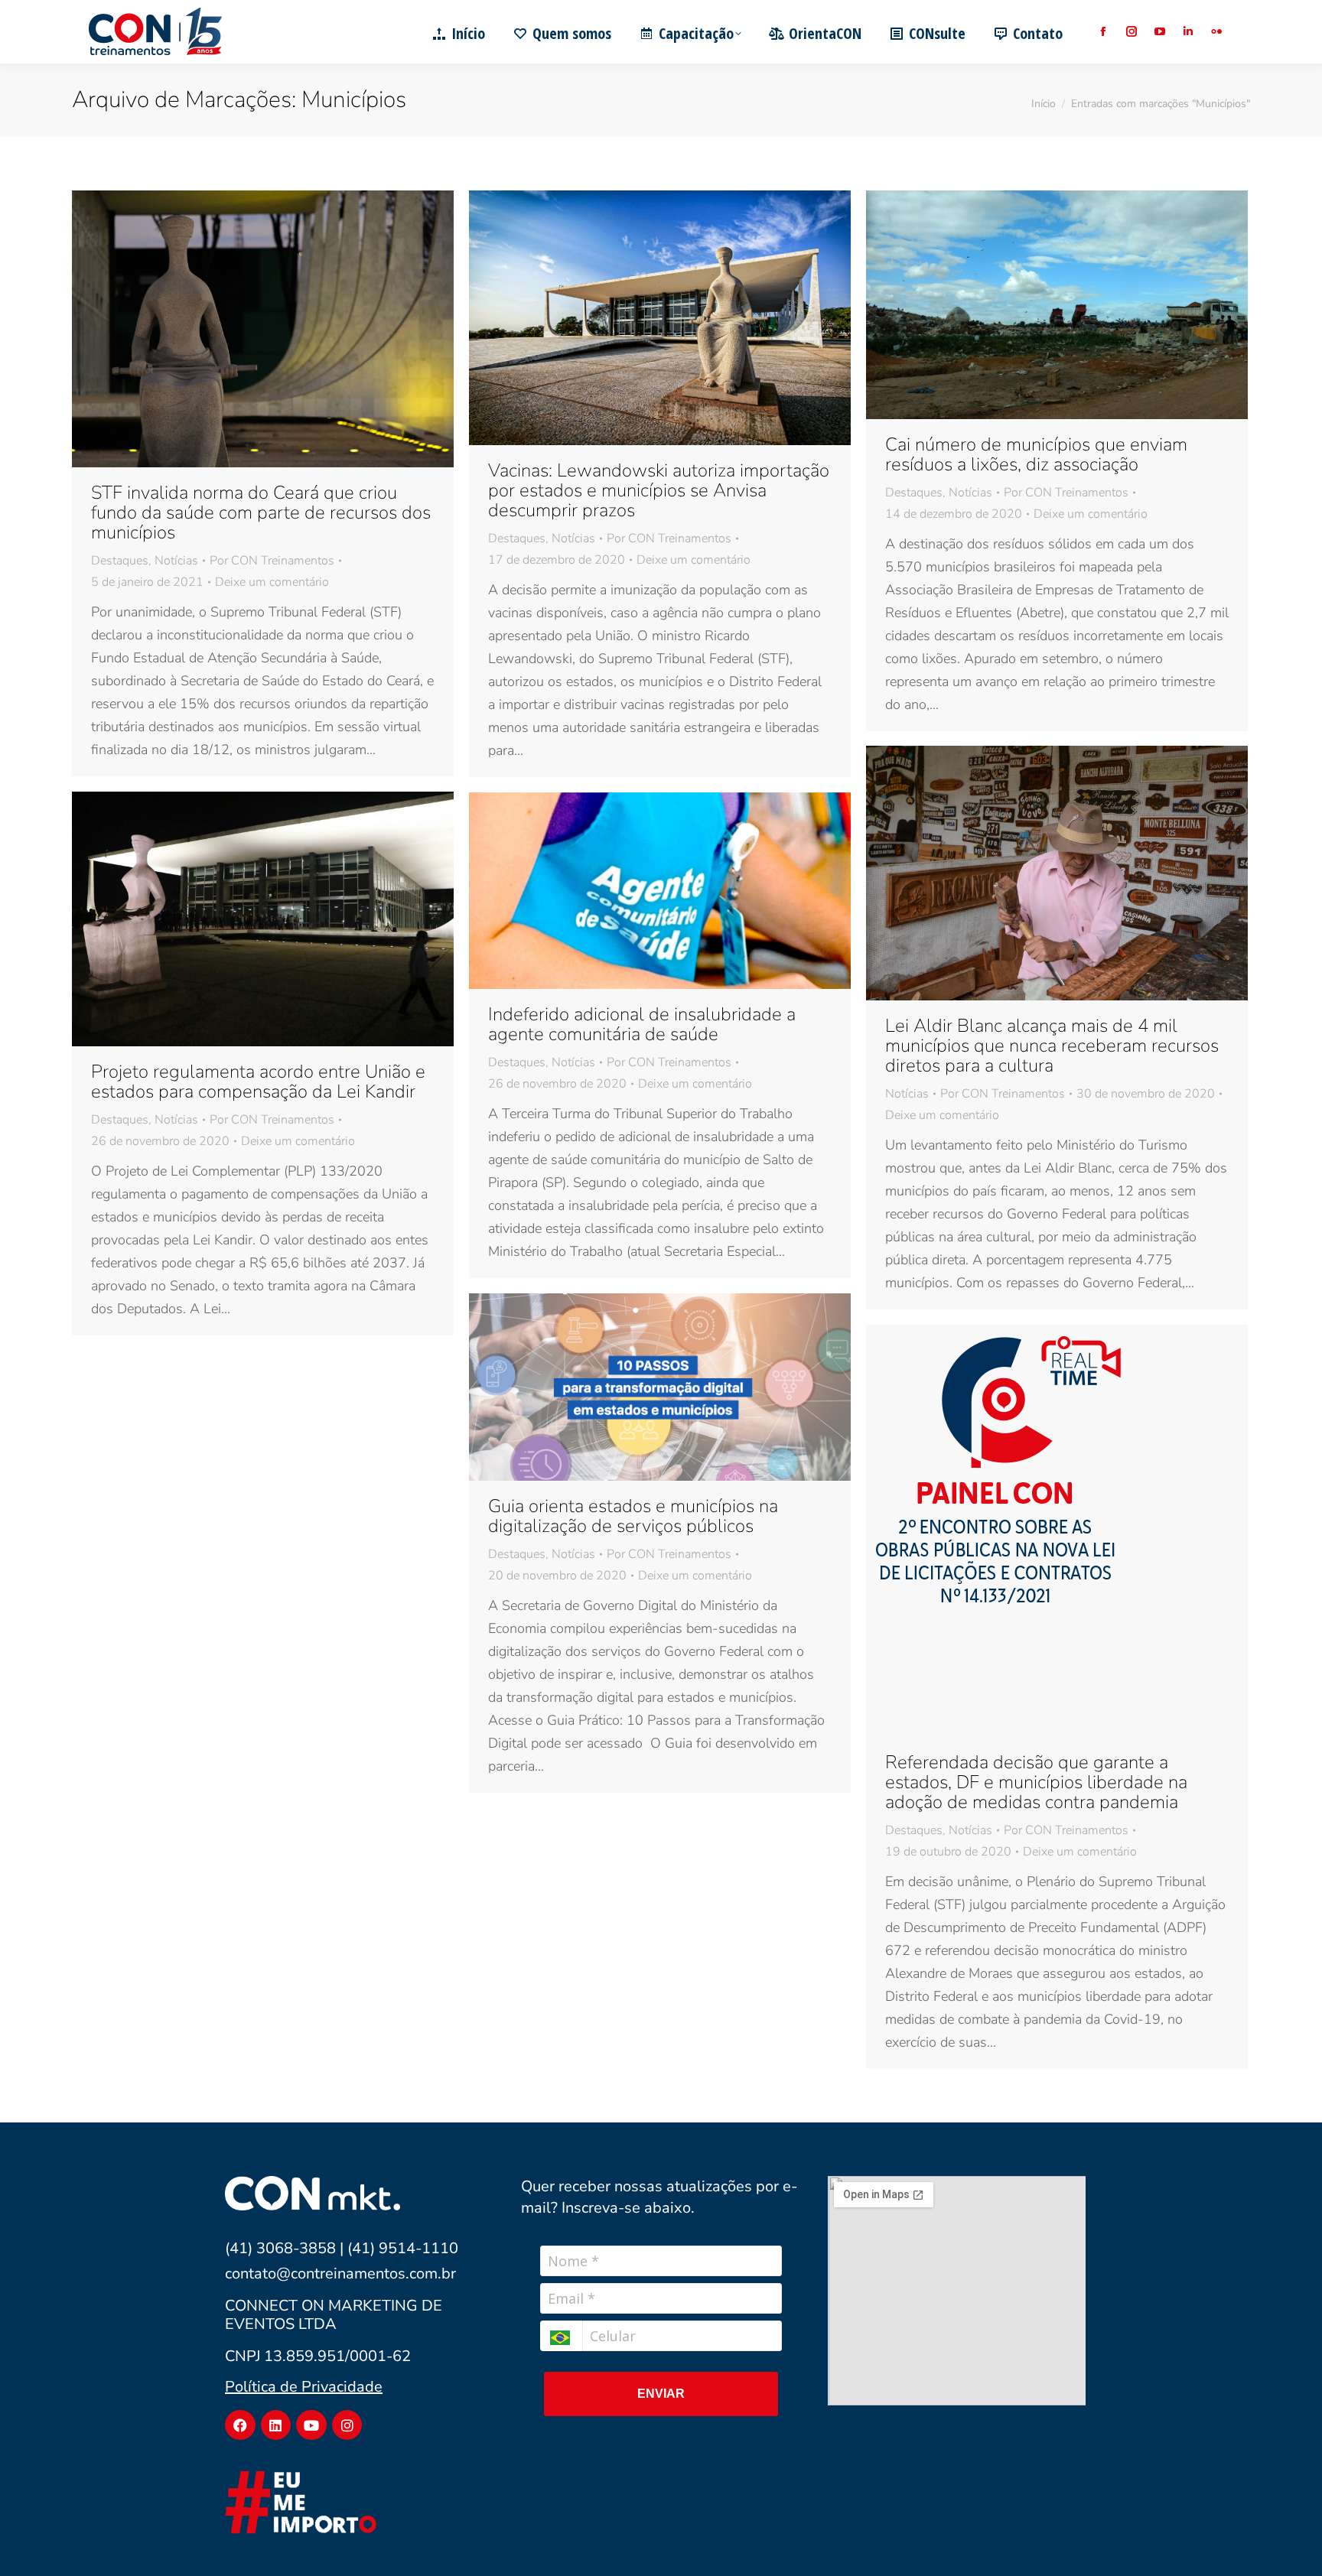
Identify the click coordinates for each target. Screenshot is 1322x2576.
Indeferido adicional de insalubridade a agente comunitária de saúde (642, 1024)
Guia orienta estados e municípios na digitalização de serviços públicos (633, 1516)
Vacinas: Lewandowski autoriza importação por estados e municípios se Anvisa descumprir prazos (659, 490)
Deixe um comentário (272, 582)
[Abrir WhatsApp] (1284, 2537)
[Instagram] (347, 2425)
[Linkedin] (276, 2425)
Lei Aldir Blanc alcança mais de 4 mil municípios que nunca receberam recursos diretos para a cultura (1052, 1046)
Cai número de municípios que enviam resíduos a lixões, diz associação (1036, 454)
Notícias (176, 561)
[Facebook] (240, 2425)
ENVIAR (661, 2394)
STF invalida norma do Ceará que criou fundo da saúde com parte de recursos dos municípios (261, 512)
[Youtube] (311, 2425)
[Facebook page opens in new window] (1103, 32)
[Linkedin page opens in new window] (1188, 32)
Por (272, 561)
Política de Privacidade (304, 2387)
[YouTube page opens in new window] (1159, 32)
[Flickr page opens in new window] (1216, 32)
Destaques (120, 561)
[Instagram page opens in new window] (1131, 32)
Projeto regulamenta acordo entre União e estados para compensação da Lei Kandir (258, 1081)
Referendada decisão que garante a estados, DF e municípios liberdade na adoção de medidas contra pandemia (1036, 1782)
